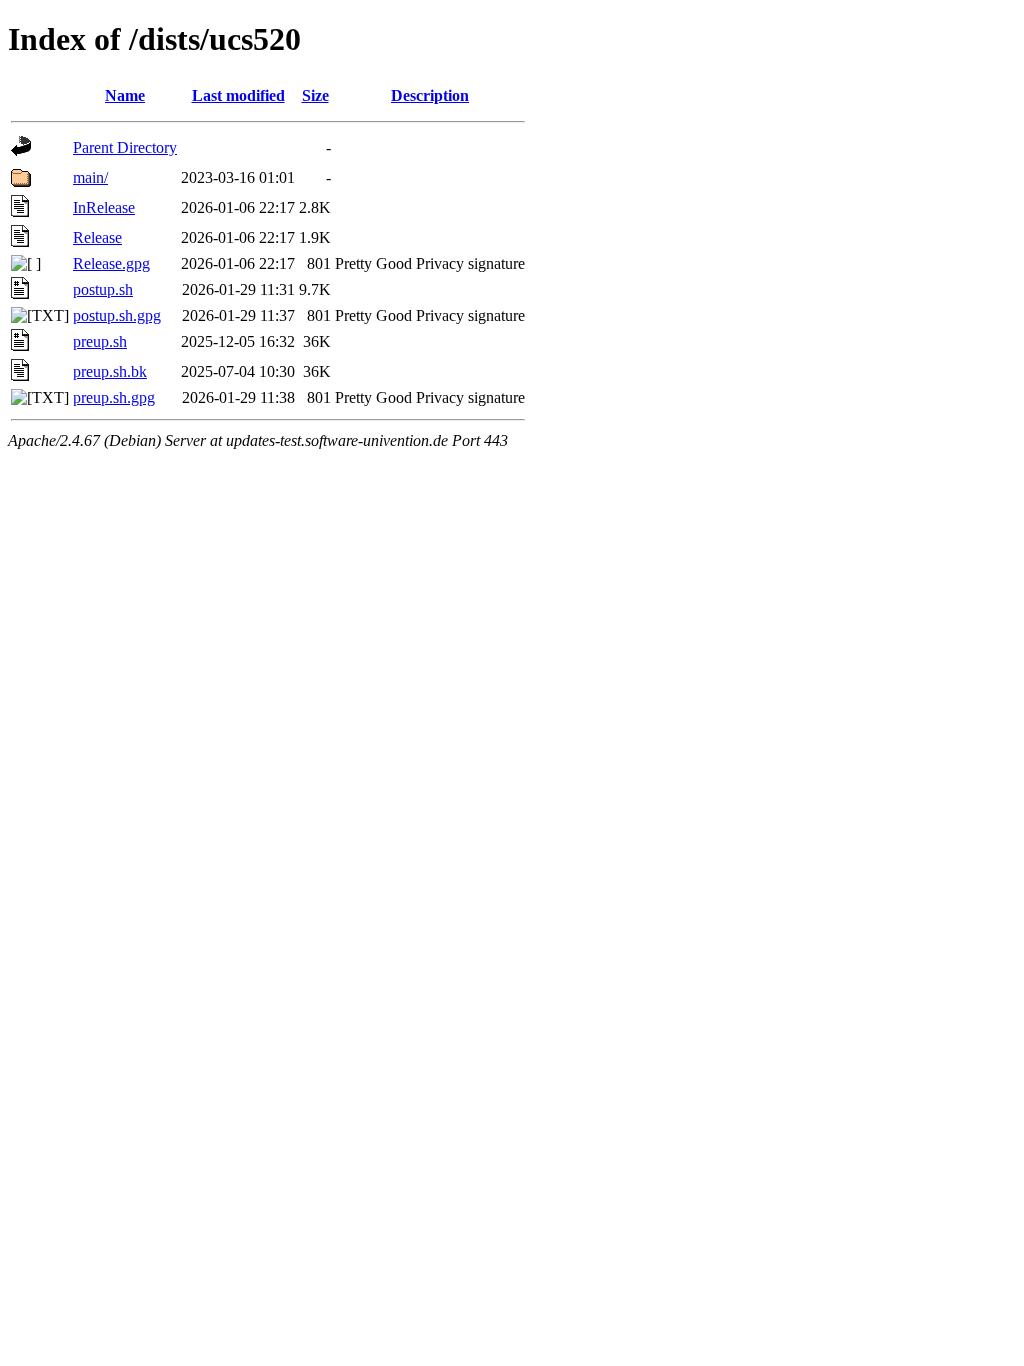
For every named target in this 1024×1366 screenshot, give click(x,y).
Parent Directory (125, 147)
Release (97, 237)
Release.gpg (111, 263)
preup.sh (100, 341)
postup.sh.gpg (117, 315)
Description (430, 95)
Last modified (238, 95)
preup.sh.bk (110, 371)
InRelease (104, 207)
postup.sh (103, 289)
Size (315, 95)
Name (125, 95)
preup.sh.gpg (114, 397)
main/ (90, 177)
